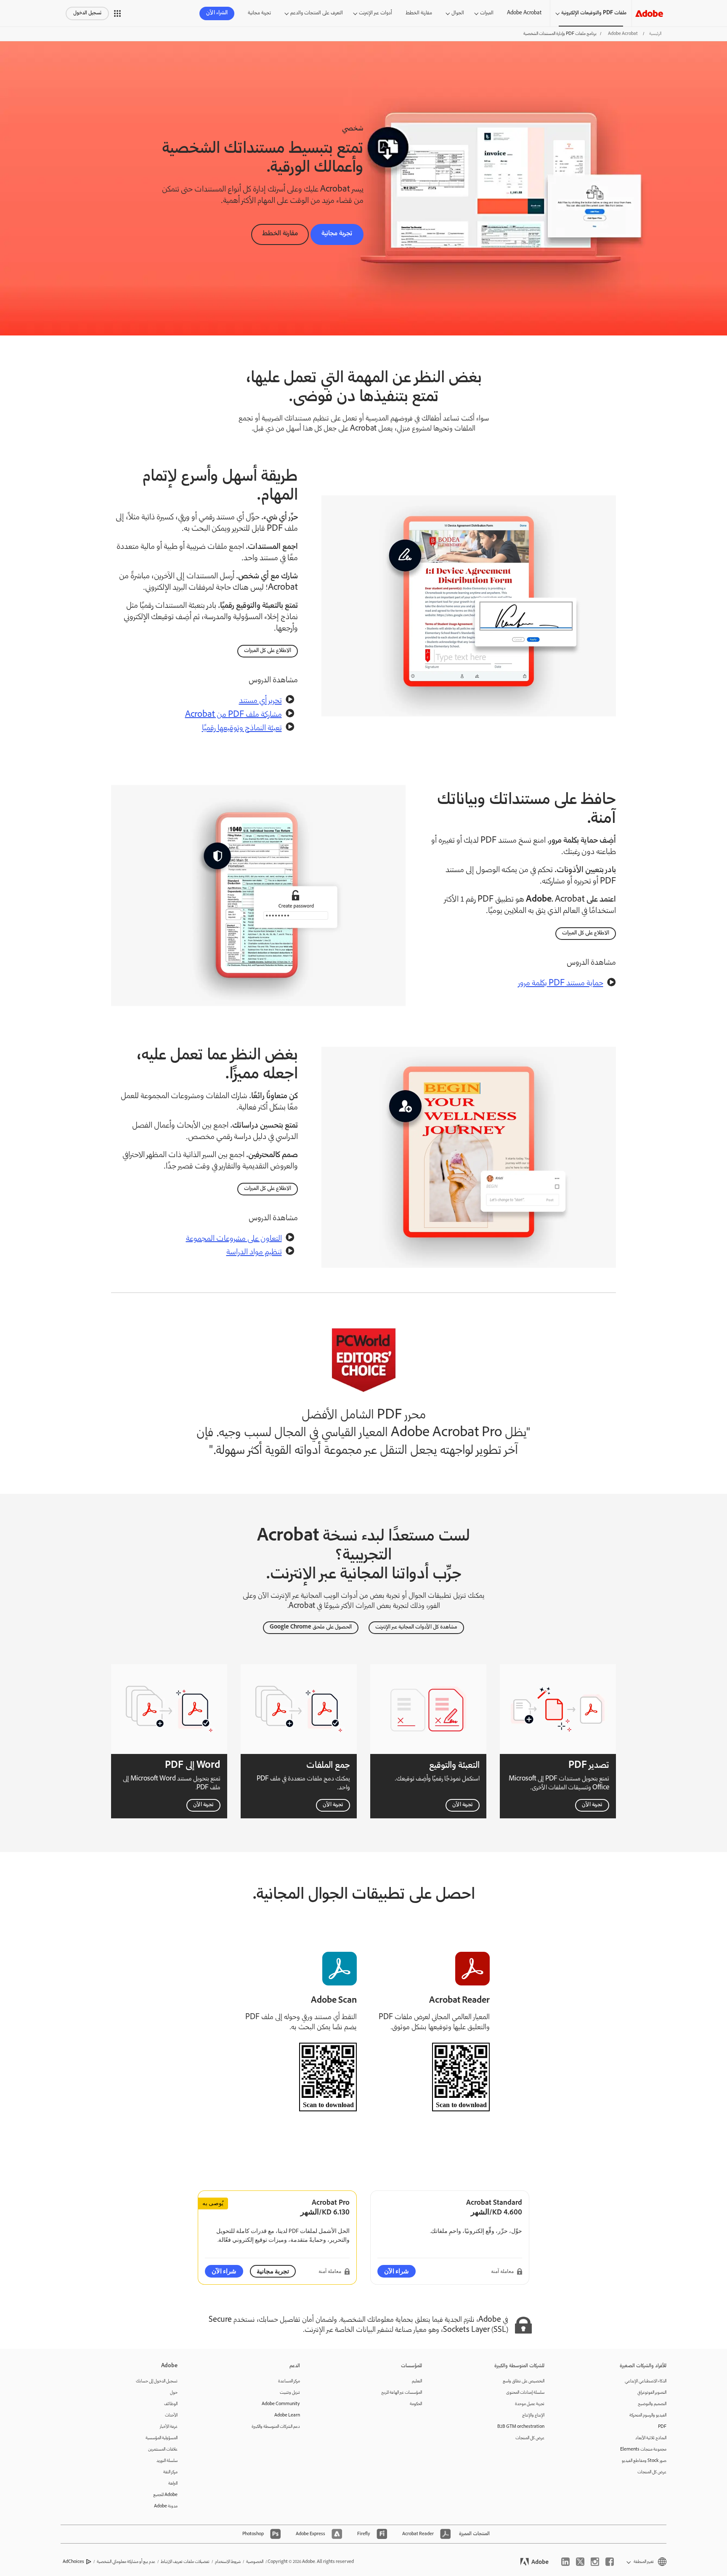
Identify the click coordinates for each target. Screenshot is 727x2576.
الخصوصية (255, 2562)
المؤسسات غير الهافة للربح (402, 2393)
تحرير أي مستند (260, 701)
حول (174, 2393)
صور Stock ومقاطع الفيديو (644, 2461)
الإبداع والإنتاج (533, 2415)
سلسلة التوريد (167, 2461)
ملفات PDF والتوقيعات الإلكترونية (594, 13)
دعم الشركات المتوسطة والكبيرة (276, 2427)
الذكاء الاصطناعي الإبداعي (646, 2381)
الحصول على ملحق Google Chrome (311, 1627)
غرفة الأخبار (169, 2427)
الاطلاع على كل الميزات (268, 651)
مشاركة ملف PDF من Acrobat (233, 715)
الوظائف (171, 2404)
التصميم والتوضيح (652, 2404)
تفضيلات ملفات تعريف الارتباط (185, 2562)
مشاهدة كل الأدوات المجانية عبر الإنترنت (416, 1627)
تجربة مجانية (259, 13)
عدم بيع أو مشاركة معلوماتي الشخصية (126, 2562)
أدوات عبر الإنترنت (375, 13)
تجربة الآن (592, 1805)
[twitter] (580, 2562)
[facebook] (610, 2562)
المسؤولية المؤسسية (162, 2438)
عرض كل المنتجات (652, 2472)
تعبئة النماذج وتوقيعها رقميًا (242, 729)
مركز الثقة (170, 2472)
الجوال (458, 13)
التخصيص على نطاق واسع (524, 2381)
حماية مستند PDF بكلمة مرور (561, 984)
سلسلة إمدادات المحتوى (525, 2393)
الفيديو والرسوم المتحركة (648, 2415)
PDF (662, 2427)
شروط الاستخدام (228, 2562)
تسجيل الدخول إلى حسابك (157, 2381)
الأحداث (171, 2415)
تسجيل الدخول (87, 13)
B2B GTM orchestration (521, 2427)
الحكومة (416, 2404)
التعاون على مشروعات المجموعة (234, 1239)
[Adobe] (649, 13)
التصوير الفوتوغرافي (652, 2393)
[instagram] (595, 2562)
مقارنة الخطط (419, 13)
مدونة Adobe (166, 2506)
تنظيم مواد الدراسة (254, 1253)
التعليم (417, 2381)
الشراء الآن (217, 13)
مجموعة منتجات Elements (643, 2450)
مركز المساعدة (289, 2381)
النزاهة (173, 2484)
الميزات (487, 13)
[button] (117, 13)
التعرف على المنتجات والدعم (317, 13)
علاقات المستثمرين (163, 2450)
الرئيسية (655, 34)
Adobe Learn (287, 2415)
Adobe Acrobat (524, 13)
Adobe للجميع (165, 2495)
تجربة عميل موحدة (530, 2404)
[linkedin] (565, 2562)
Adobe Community (281, 2404)
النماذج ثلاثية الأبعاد (651, 2438)
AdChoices (73, 2562)
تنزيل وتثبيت (290, 2393)
